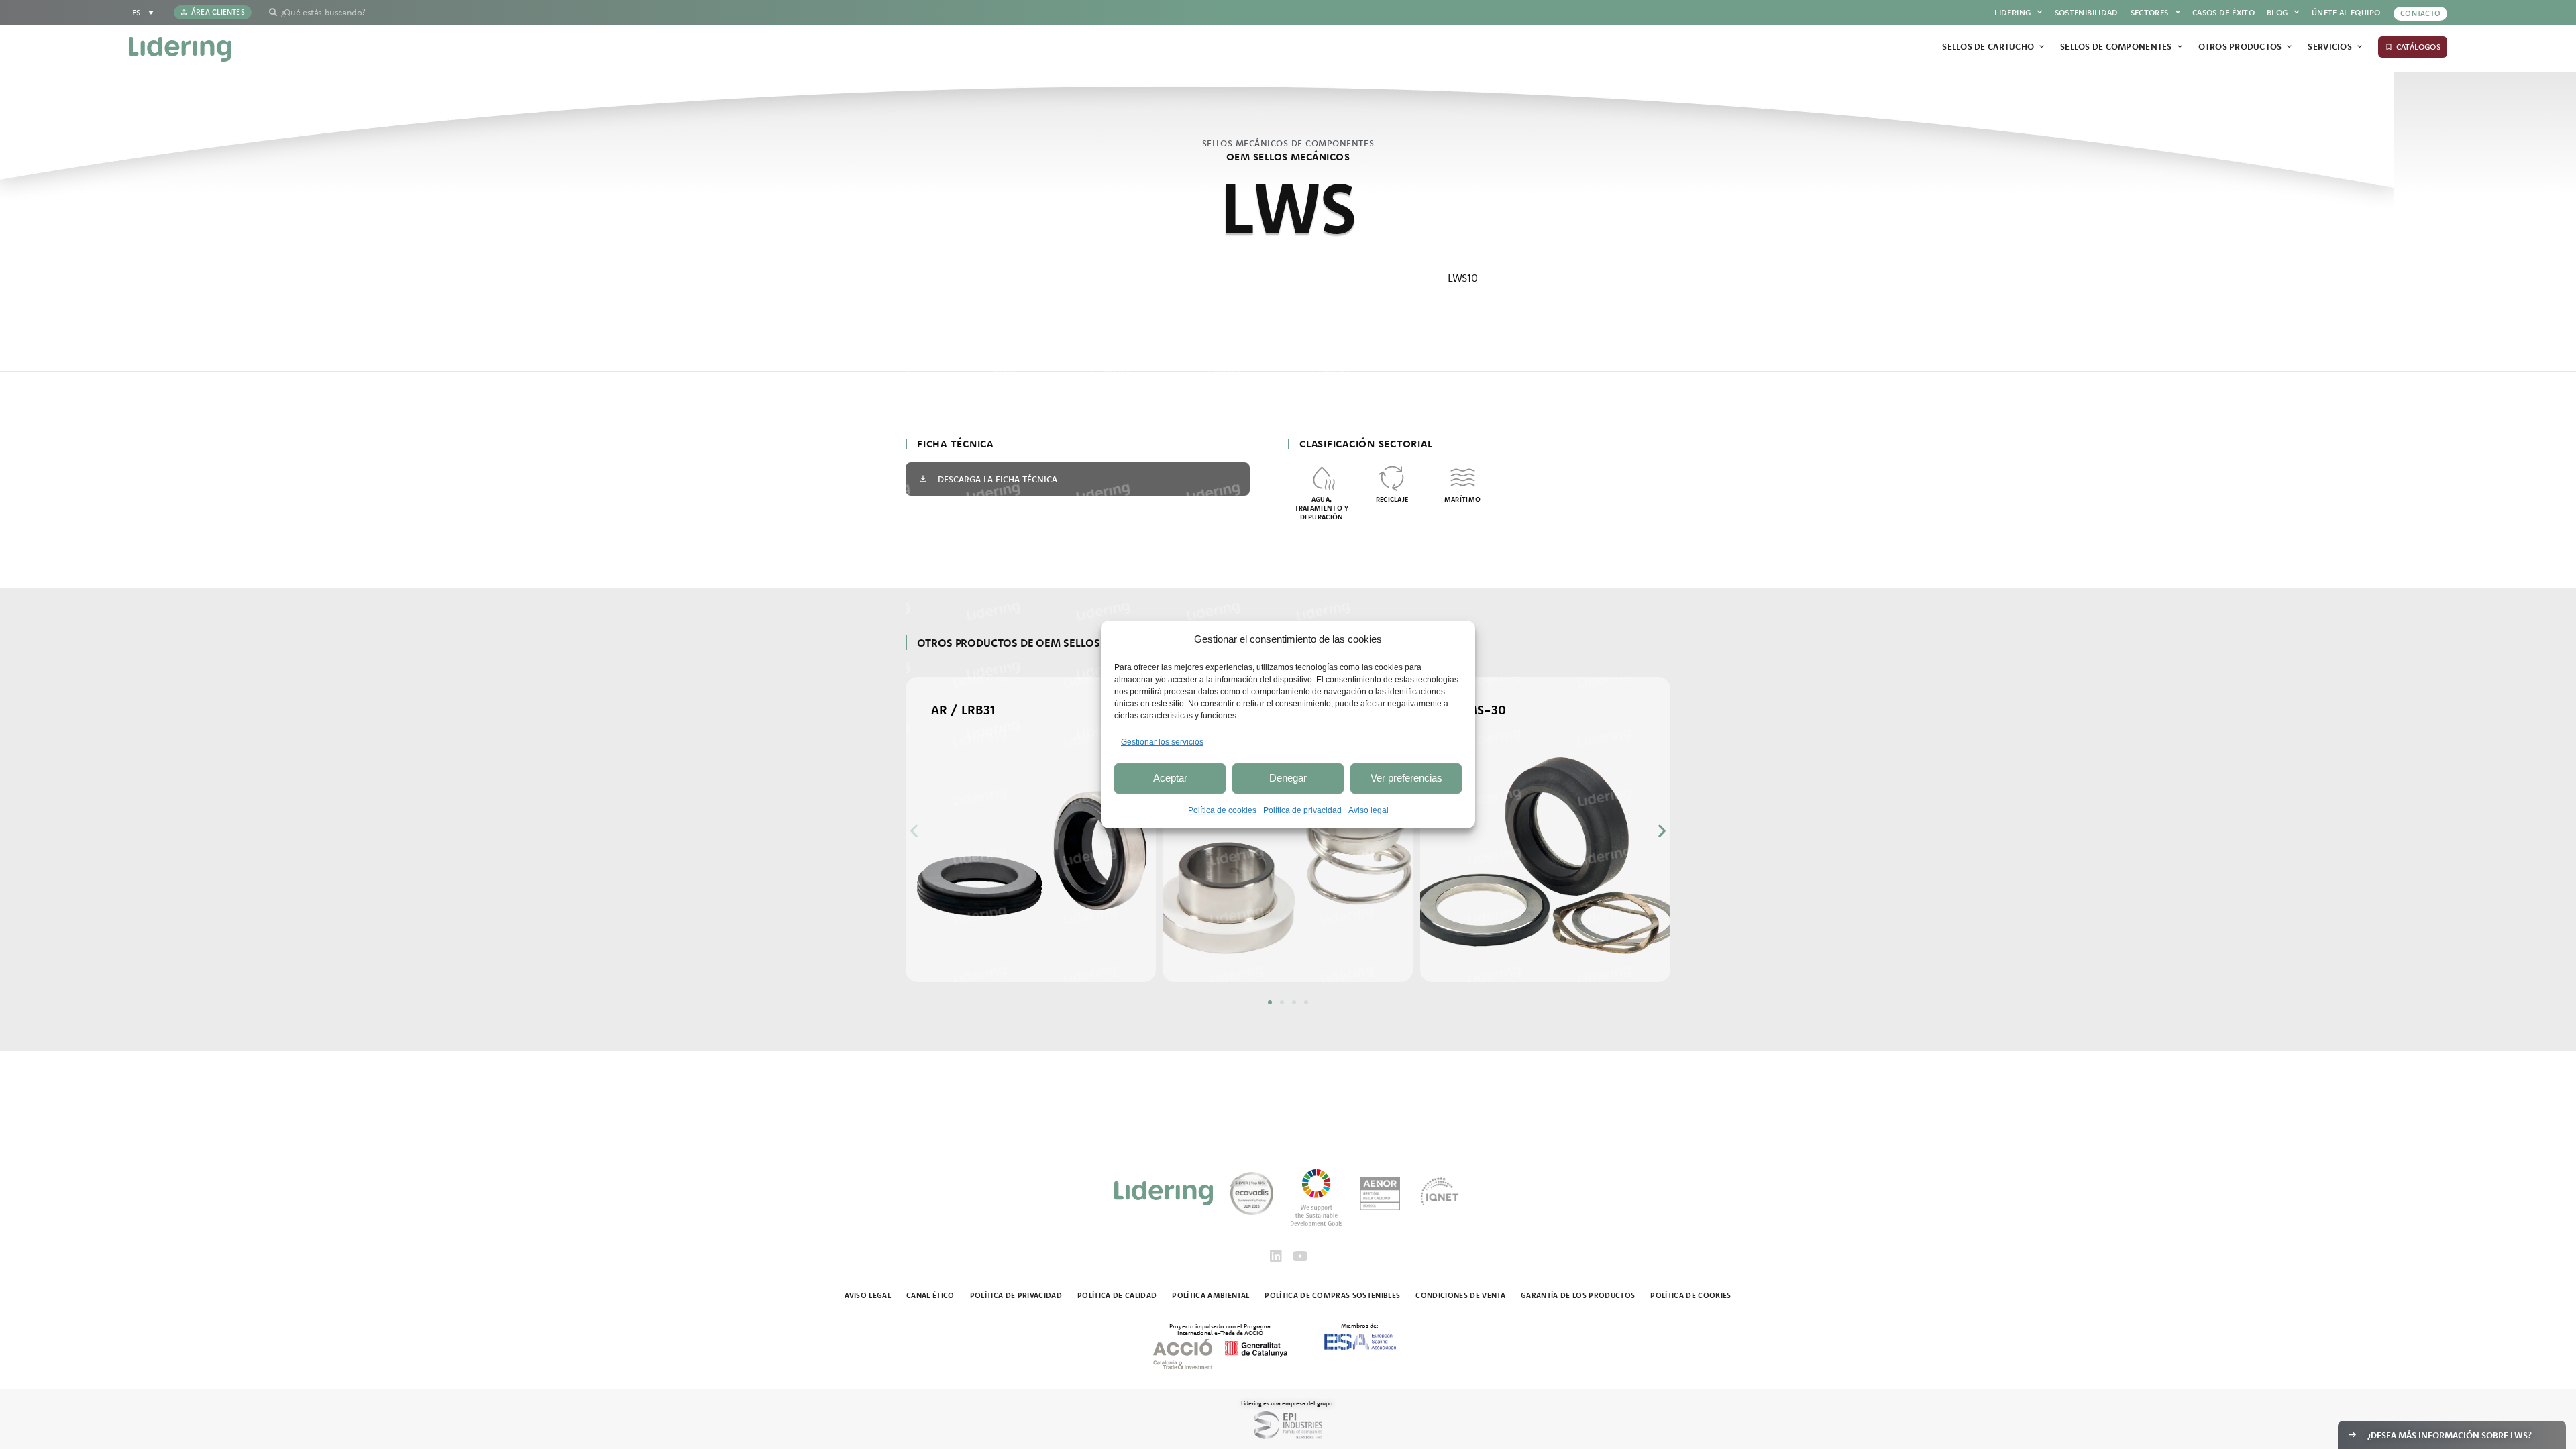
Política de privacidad (1302, 810)
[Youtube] (1300, 1256)
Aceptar (1170, 778)
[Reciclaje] (1392, 477)
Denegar (1288, 778)
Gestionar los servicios (1162, 742)
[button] (914, 830)
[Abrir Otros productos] (2289, 47)
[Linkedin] (1276, 1256)
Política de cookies (1222, 810)
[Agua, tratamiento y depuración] (1322, 477)
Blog (2277, 12)
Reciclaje (1392, 499)
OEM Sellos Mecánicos (1288, 157)
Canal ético (930, 1295)
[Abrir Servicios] (2360, 47)
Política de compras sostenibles (1332, 1295)
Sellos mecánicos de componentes (1288, 143)
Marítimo (1462, 499)
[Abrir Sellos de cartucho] (2042, 47)
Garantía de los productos (1578, 1295)
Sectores (2150, 12)
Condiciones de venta (1460, 1295)
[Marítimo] (1463, 477)
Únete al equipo (2346, 12)
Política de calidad (1117, 1295)
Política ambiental (1211, 1295)
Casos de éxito (2223, 12)
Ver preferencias (1406, 778)
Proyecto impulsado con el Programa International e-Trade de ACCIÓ (1220, 1329)
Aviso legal (1368, 810)
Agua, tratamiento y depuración (1322, 508)
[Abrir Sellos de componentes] (2180, 47)
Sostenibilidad (2087, 12)
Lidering (2012, 12)
